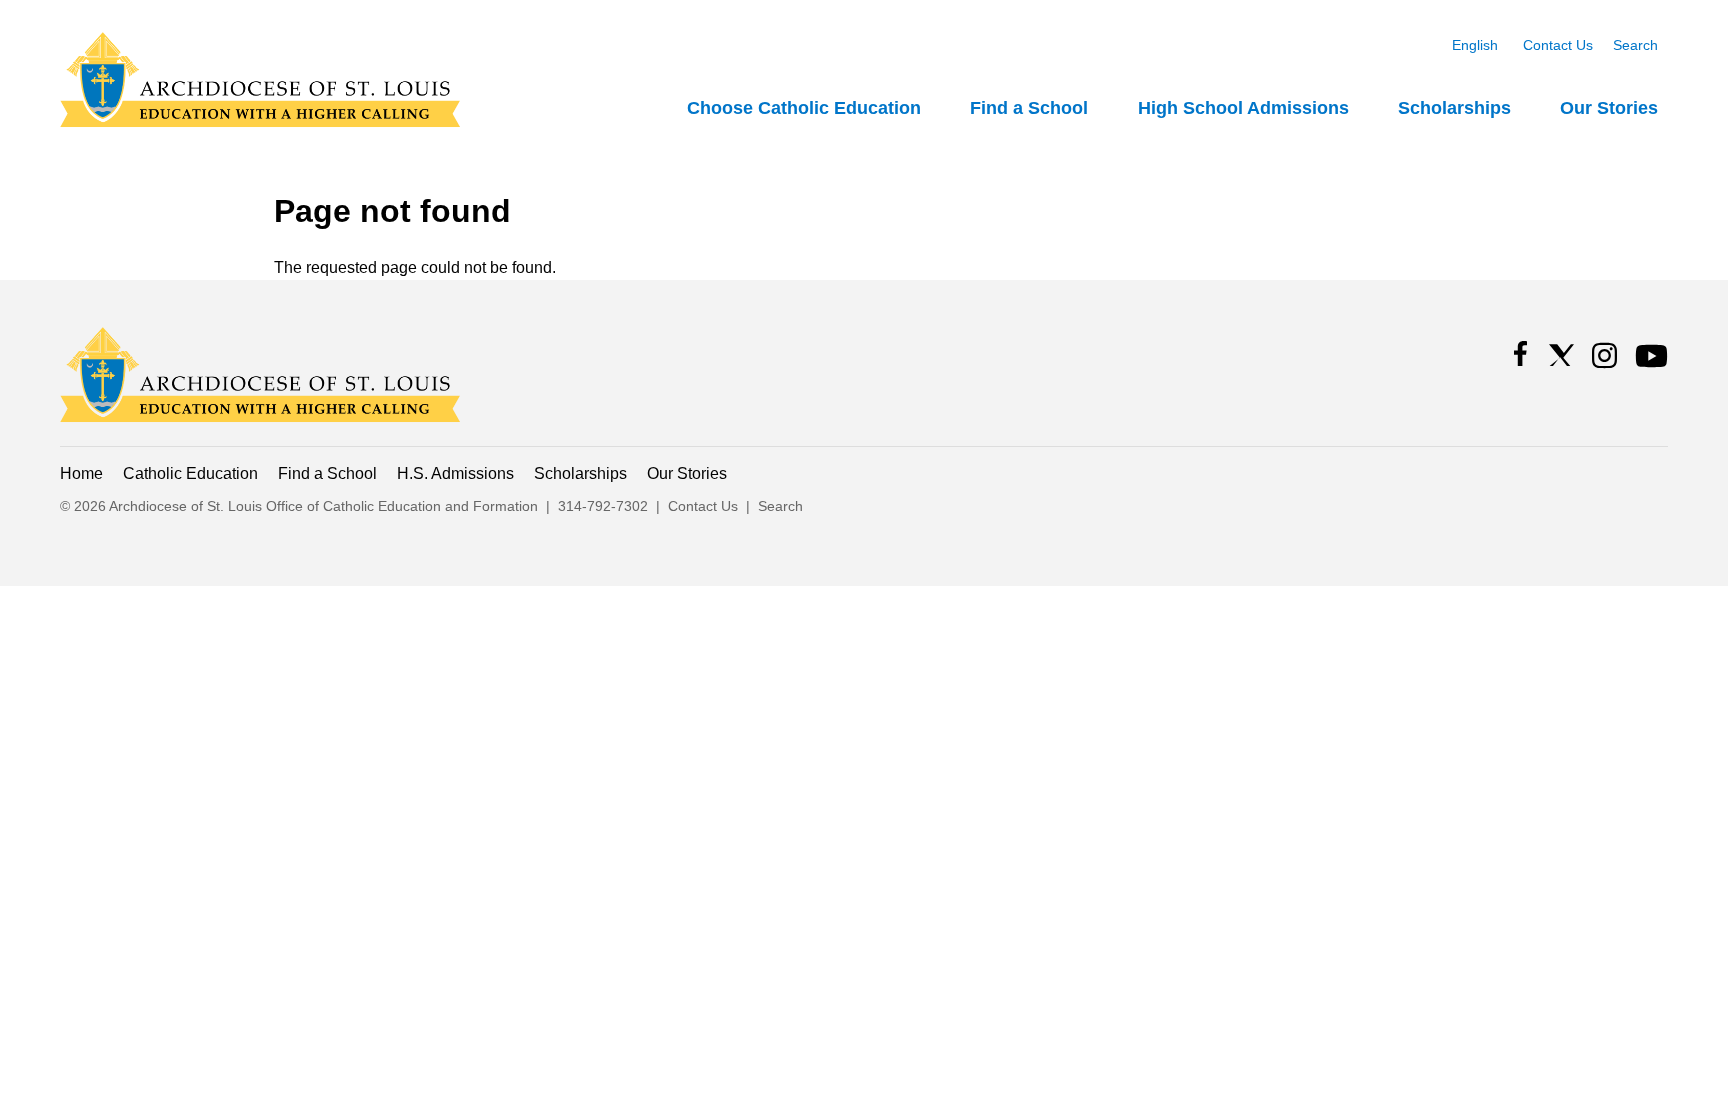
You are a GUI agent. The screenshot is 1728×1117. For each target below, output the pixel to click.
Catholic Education (190, 473)
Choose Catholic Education (804, 108)
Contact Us (1558, 45)
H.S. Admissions (455, 473)
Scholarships (1454, 108)
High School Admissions (1243, 108)
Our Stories (1609, 108)
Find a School (1029, 108)
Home (81, 473)
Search (1635, 45)
